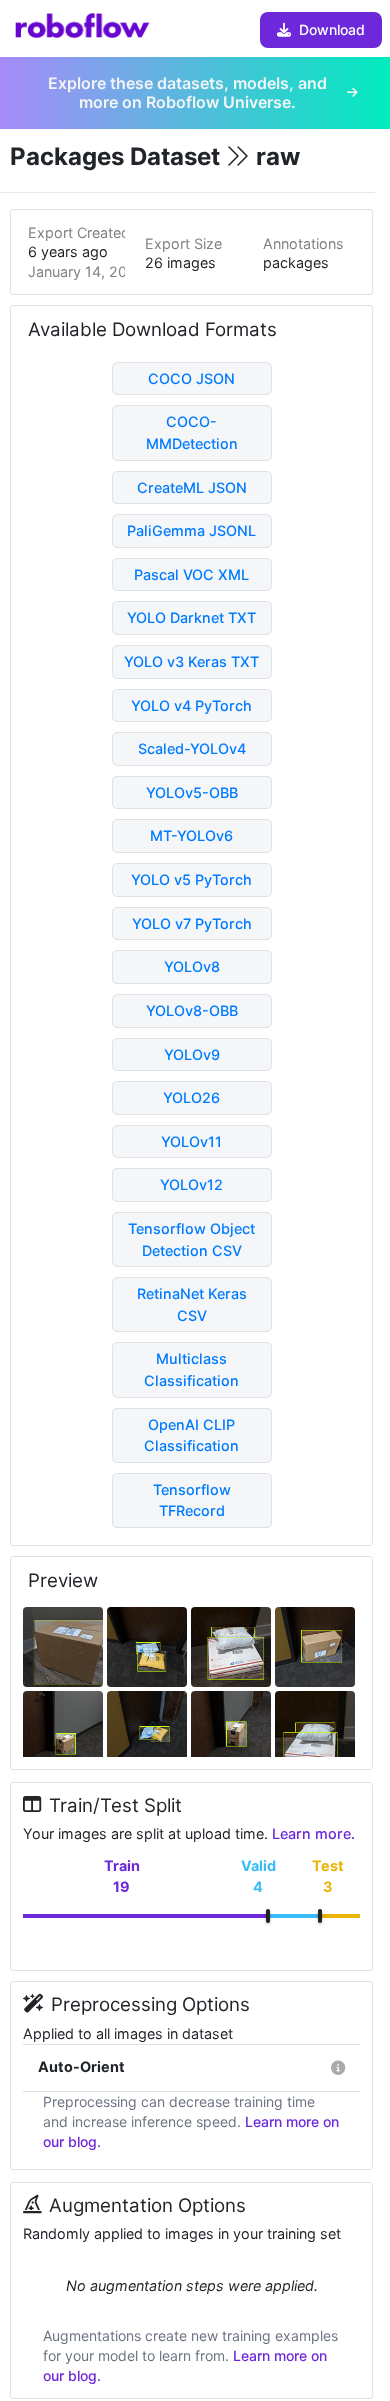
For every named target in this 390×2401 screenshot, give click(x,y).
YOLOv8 (192, 966)
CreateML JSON (192, 487)
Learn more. (313, 1833)
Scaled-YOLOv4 (192, 748)
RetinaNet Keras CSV (192, 1304)
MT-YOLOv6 (191, 835)
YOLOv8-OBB (192, 1010)
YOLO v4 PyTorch (191, 705)
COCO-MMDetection (192, 432)
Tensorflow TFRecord (192, 1500)
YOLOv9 (192, 1054)
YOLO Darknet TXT (191, 617)
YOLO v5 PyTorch (191, 879)
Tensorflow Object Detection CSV (191, 1239)
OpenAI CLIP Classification (191, 1435)
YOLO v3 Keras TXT (191, 661)
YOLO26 (191, 1097)
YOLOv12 (191, 1184)
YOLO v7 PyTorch (192, 923)
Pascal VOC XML (191, 574)
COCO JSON (191, 378)
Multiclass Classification (191, 1369)
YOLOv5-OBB (192, 792)
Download (332, 29)
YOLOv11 (191, 1141)
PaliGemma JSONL (191, 530)
